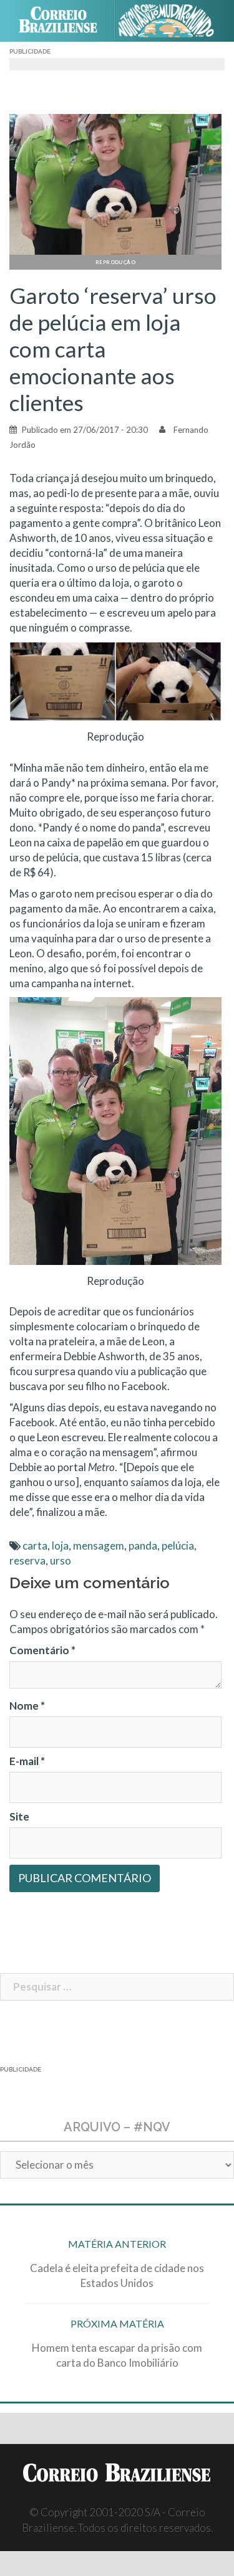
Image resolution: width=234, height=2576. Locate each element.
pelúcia (178, 1546)
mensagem (99, 1546)
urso (61, 1560)
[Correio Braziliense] (63, 21)
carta (35, 1546)
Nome (27, 1706)
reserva (27, 1560)
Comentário (42, 1650)
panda (143, 1546)
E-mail (27, 1761)
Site (19, 1816)
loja (60, 1546)
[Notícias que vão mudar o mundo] (171, 21)
